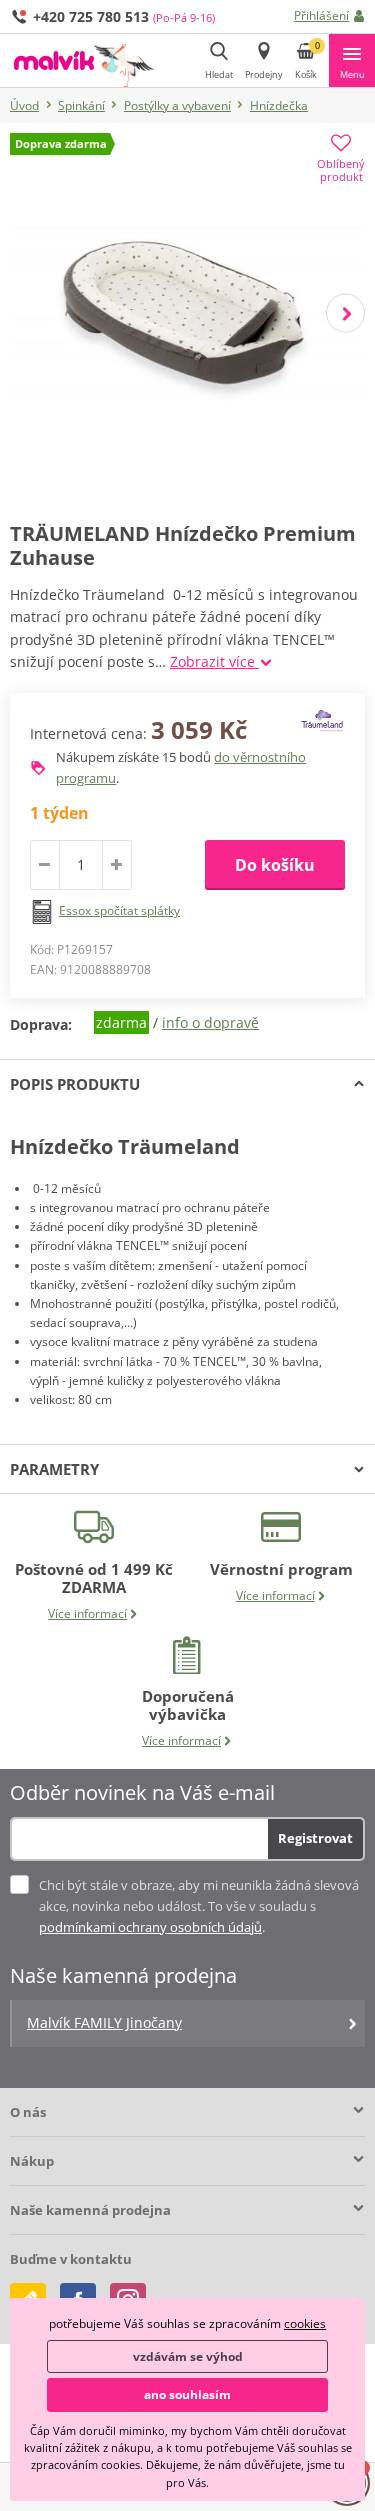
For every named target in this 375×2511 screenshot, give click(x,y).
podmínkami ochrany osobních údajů (150, 1927)
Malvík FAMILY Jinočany (104, 2022)
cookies (305, 2323)
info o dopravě (210, 1022)
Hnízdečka (279, 105)
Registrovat (315, 1838)
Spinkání (81, 105)
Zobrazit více (214, 661)
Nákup (32, 2161)
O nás (28, 2112)
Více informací (87, 1613)
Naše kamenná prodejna (90, 2210)
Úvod (24, 105)
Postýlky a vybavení (177, 105)
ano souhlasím (187, 2394)
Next (345, 312)
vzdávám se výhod (188, 2356)
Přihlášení (321, 15)
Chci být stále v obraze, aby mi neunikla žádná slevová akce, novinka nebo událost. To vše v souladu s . (199, 1906)
